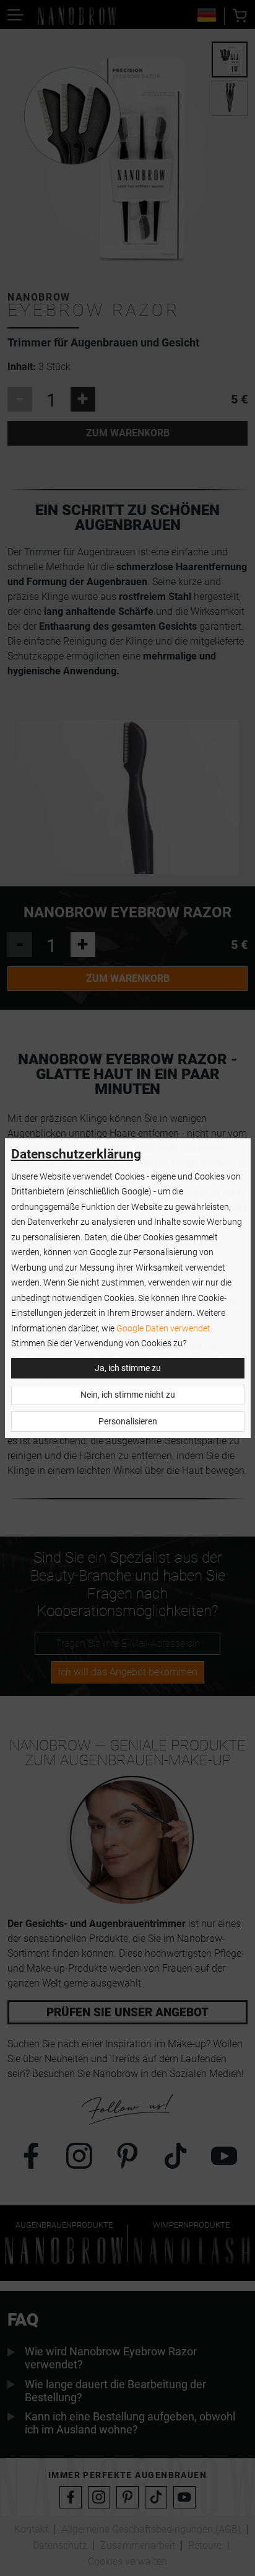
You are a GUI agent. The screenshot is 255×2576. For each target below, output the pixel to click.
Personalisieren (128, 1422)
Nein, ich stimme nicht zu (128, 1395)
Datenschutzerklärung (76, 1154)
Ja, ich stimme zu (128, 1368)
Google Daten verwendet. (164, 1329)
